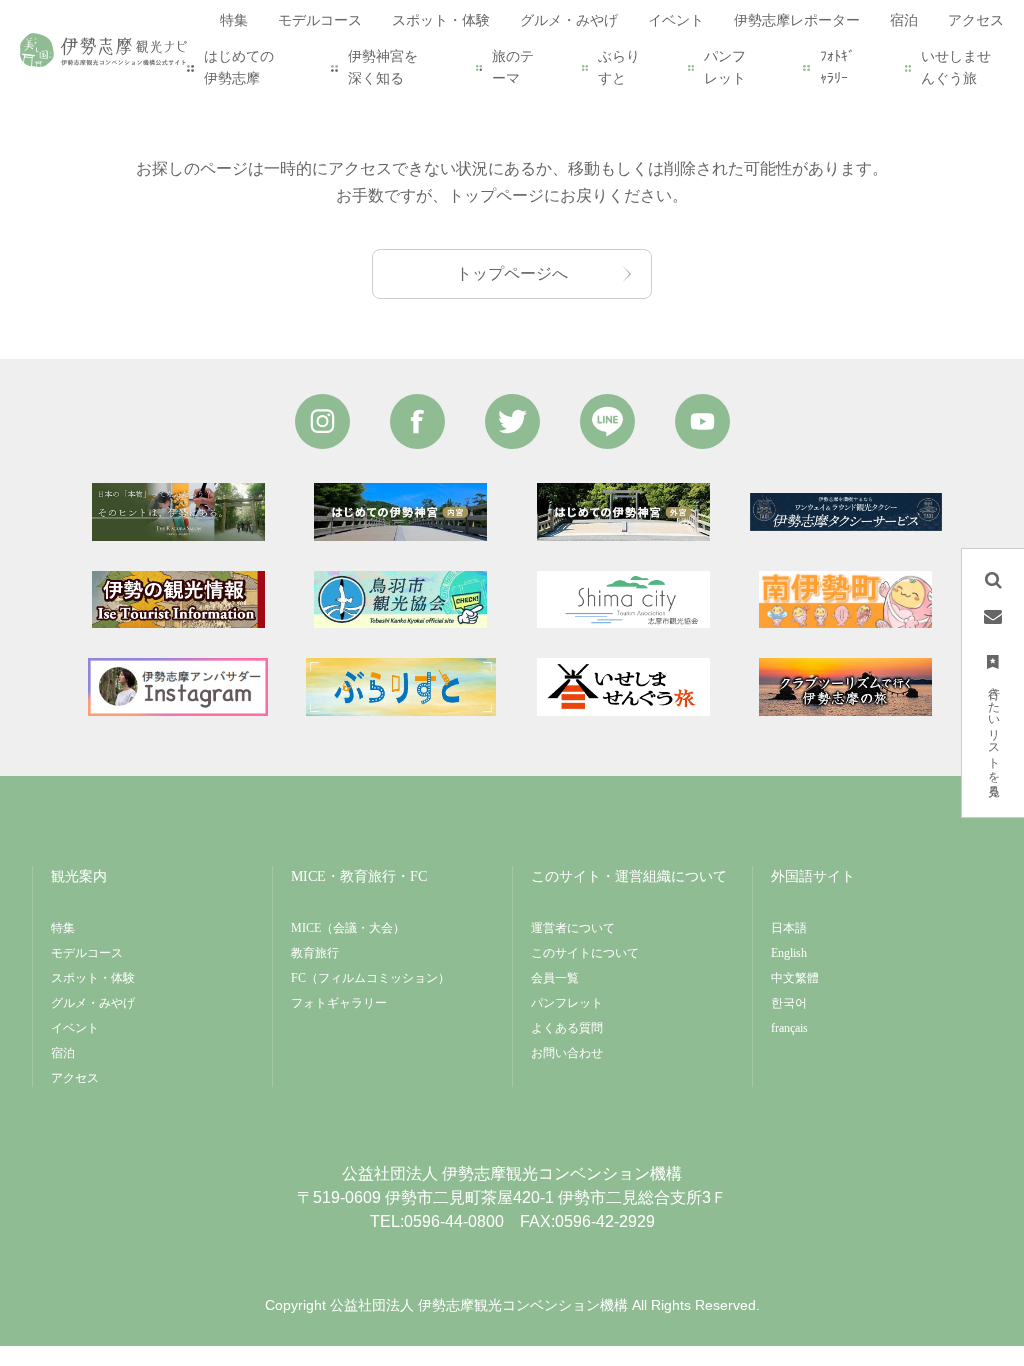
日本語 (789, 928)
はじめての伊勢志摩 (239, 67)
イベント (75, 1028)
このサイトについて (585, 953)
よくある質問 (567, 1028)
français (789, 1028)
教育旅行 (315, 953)
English (789, 953)
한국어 (789, 1003)
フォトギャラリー (339, 1003)
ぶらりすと (619, 67)
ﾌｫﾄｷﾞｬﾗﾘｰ (837, 67)
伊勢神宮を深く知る (383, 67)
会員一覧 (555, 978)
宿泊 (63, 1053)
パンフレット (725, 67)
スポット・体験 (93, 978)
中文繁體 (795, 978)
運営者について (573, 928)
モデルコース (87, 953)
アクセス (75, 1078)
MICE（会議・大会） (348, 928)
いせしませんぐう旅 (956, 67)
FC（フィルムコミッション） (370, 978)
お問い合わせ (567, 1053)
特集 (63, 928)
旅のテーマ (513, 67)
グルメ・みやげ (93, 1003)
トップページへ (512, 273)
